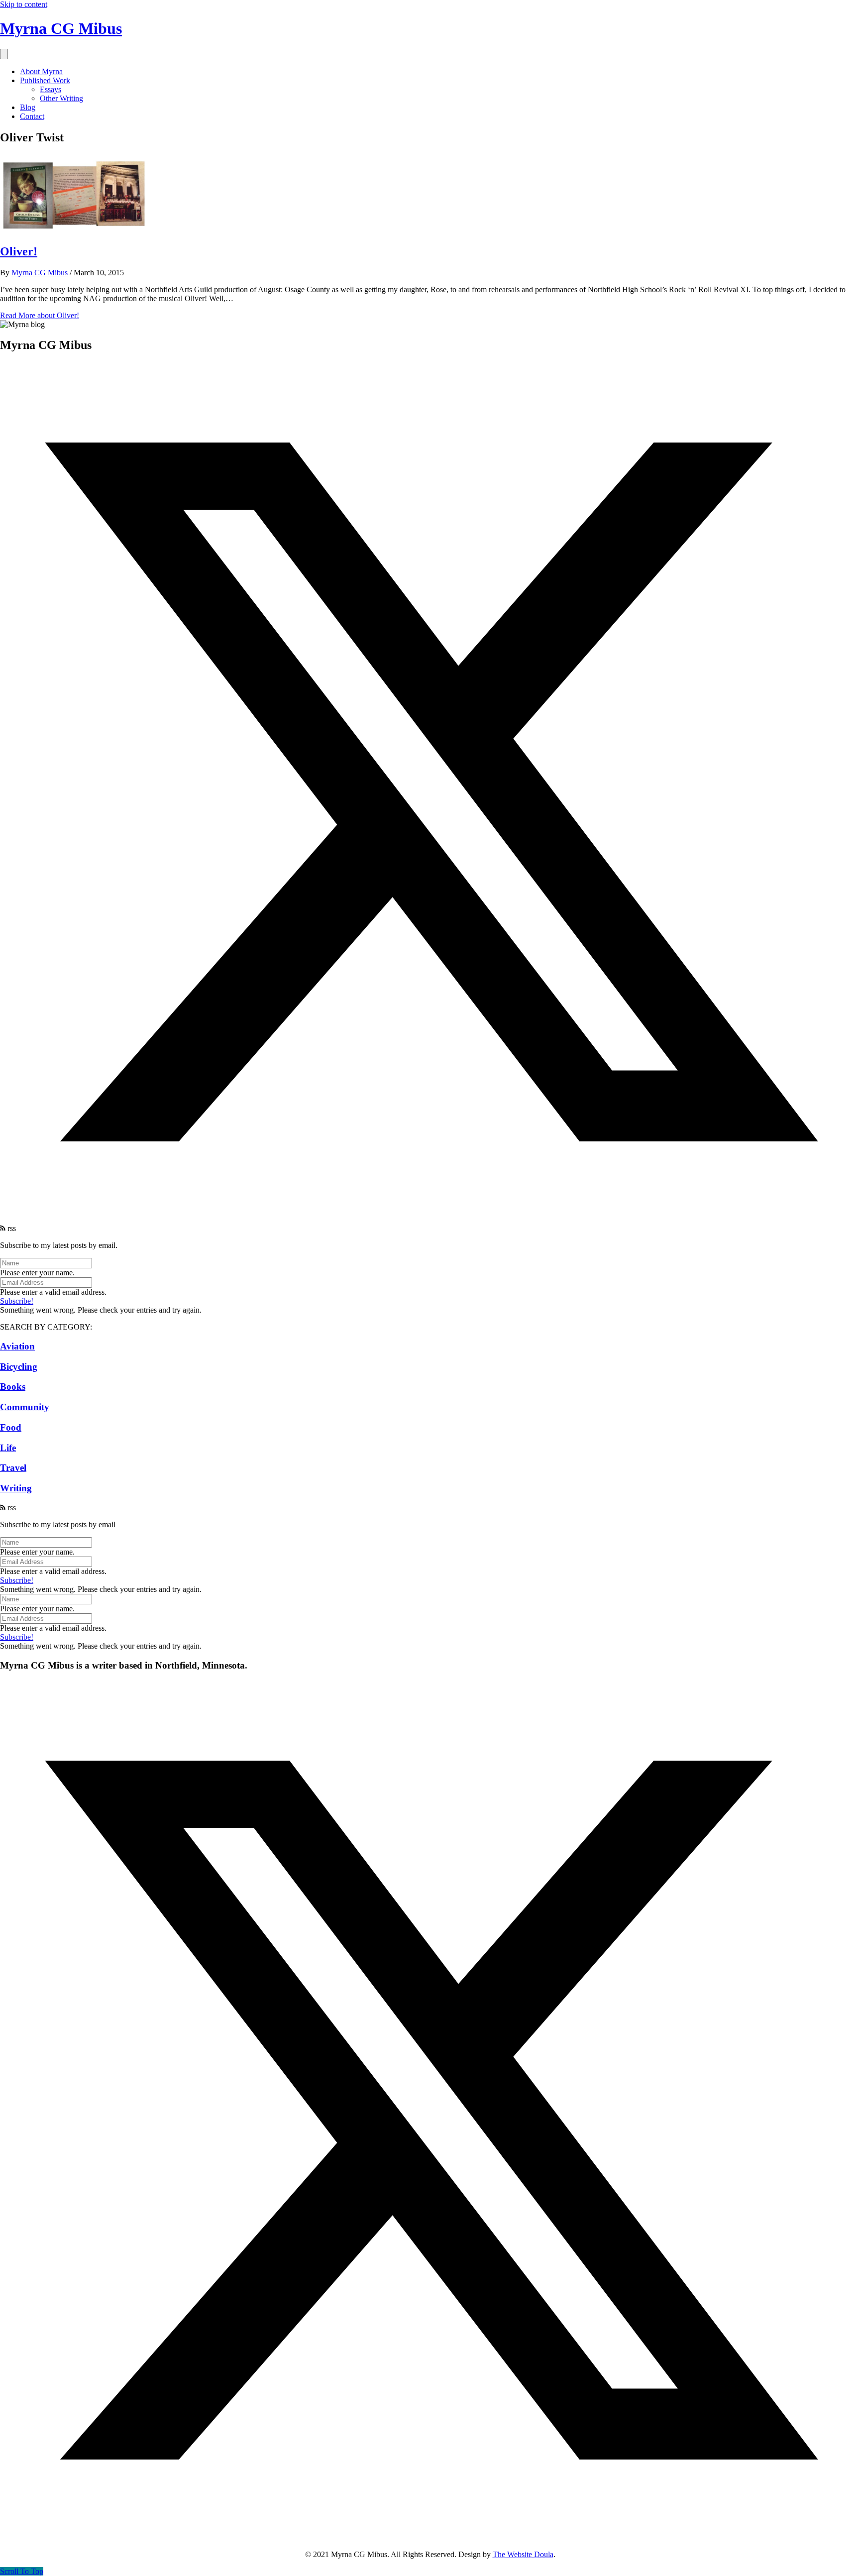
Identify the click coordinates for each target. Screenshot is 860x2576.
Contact (32, 116)
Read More (40, 315)
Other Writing (61, 98)
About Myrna (41, 71)
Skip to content (24, 4)
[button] (430, 1219)
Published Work (45, 80)
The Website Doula (523, 2554)
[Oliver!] (75, 230)
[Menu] (4, 54)
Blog (28, 107)
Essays (51, 89)
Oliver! (19, 251)
